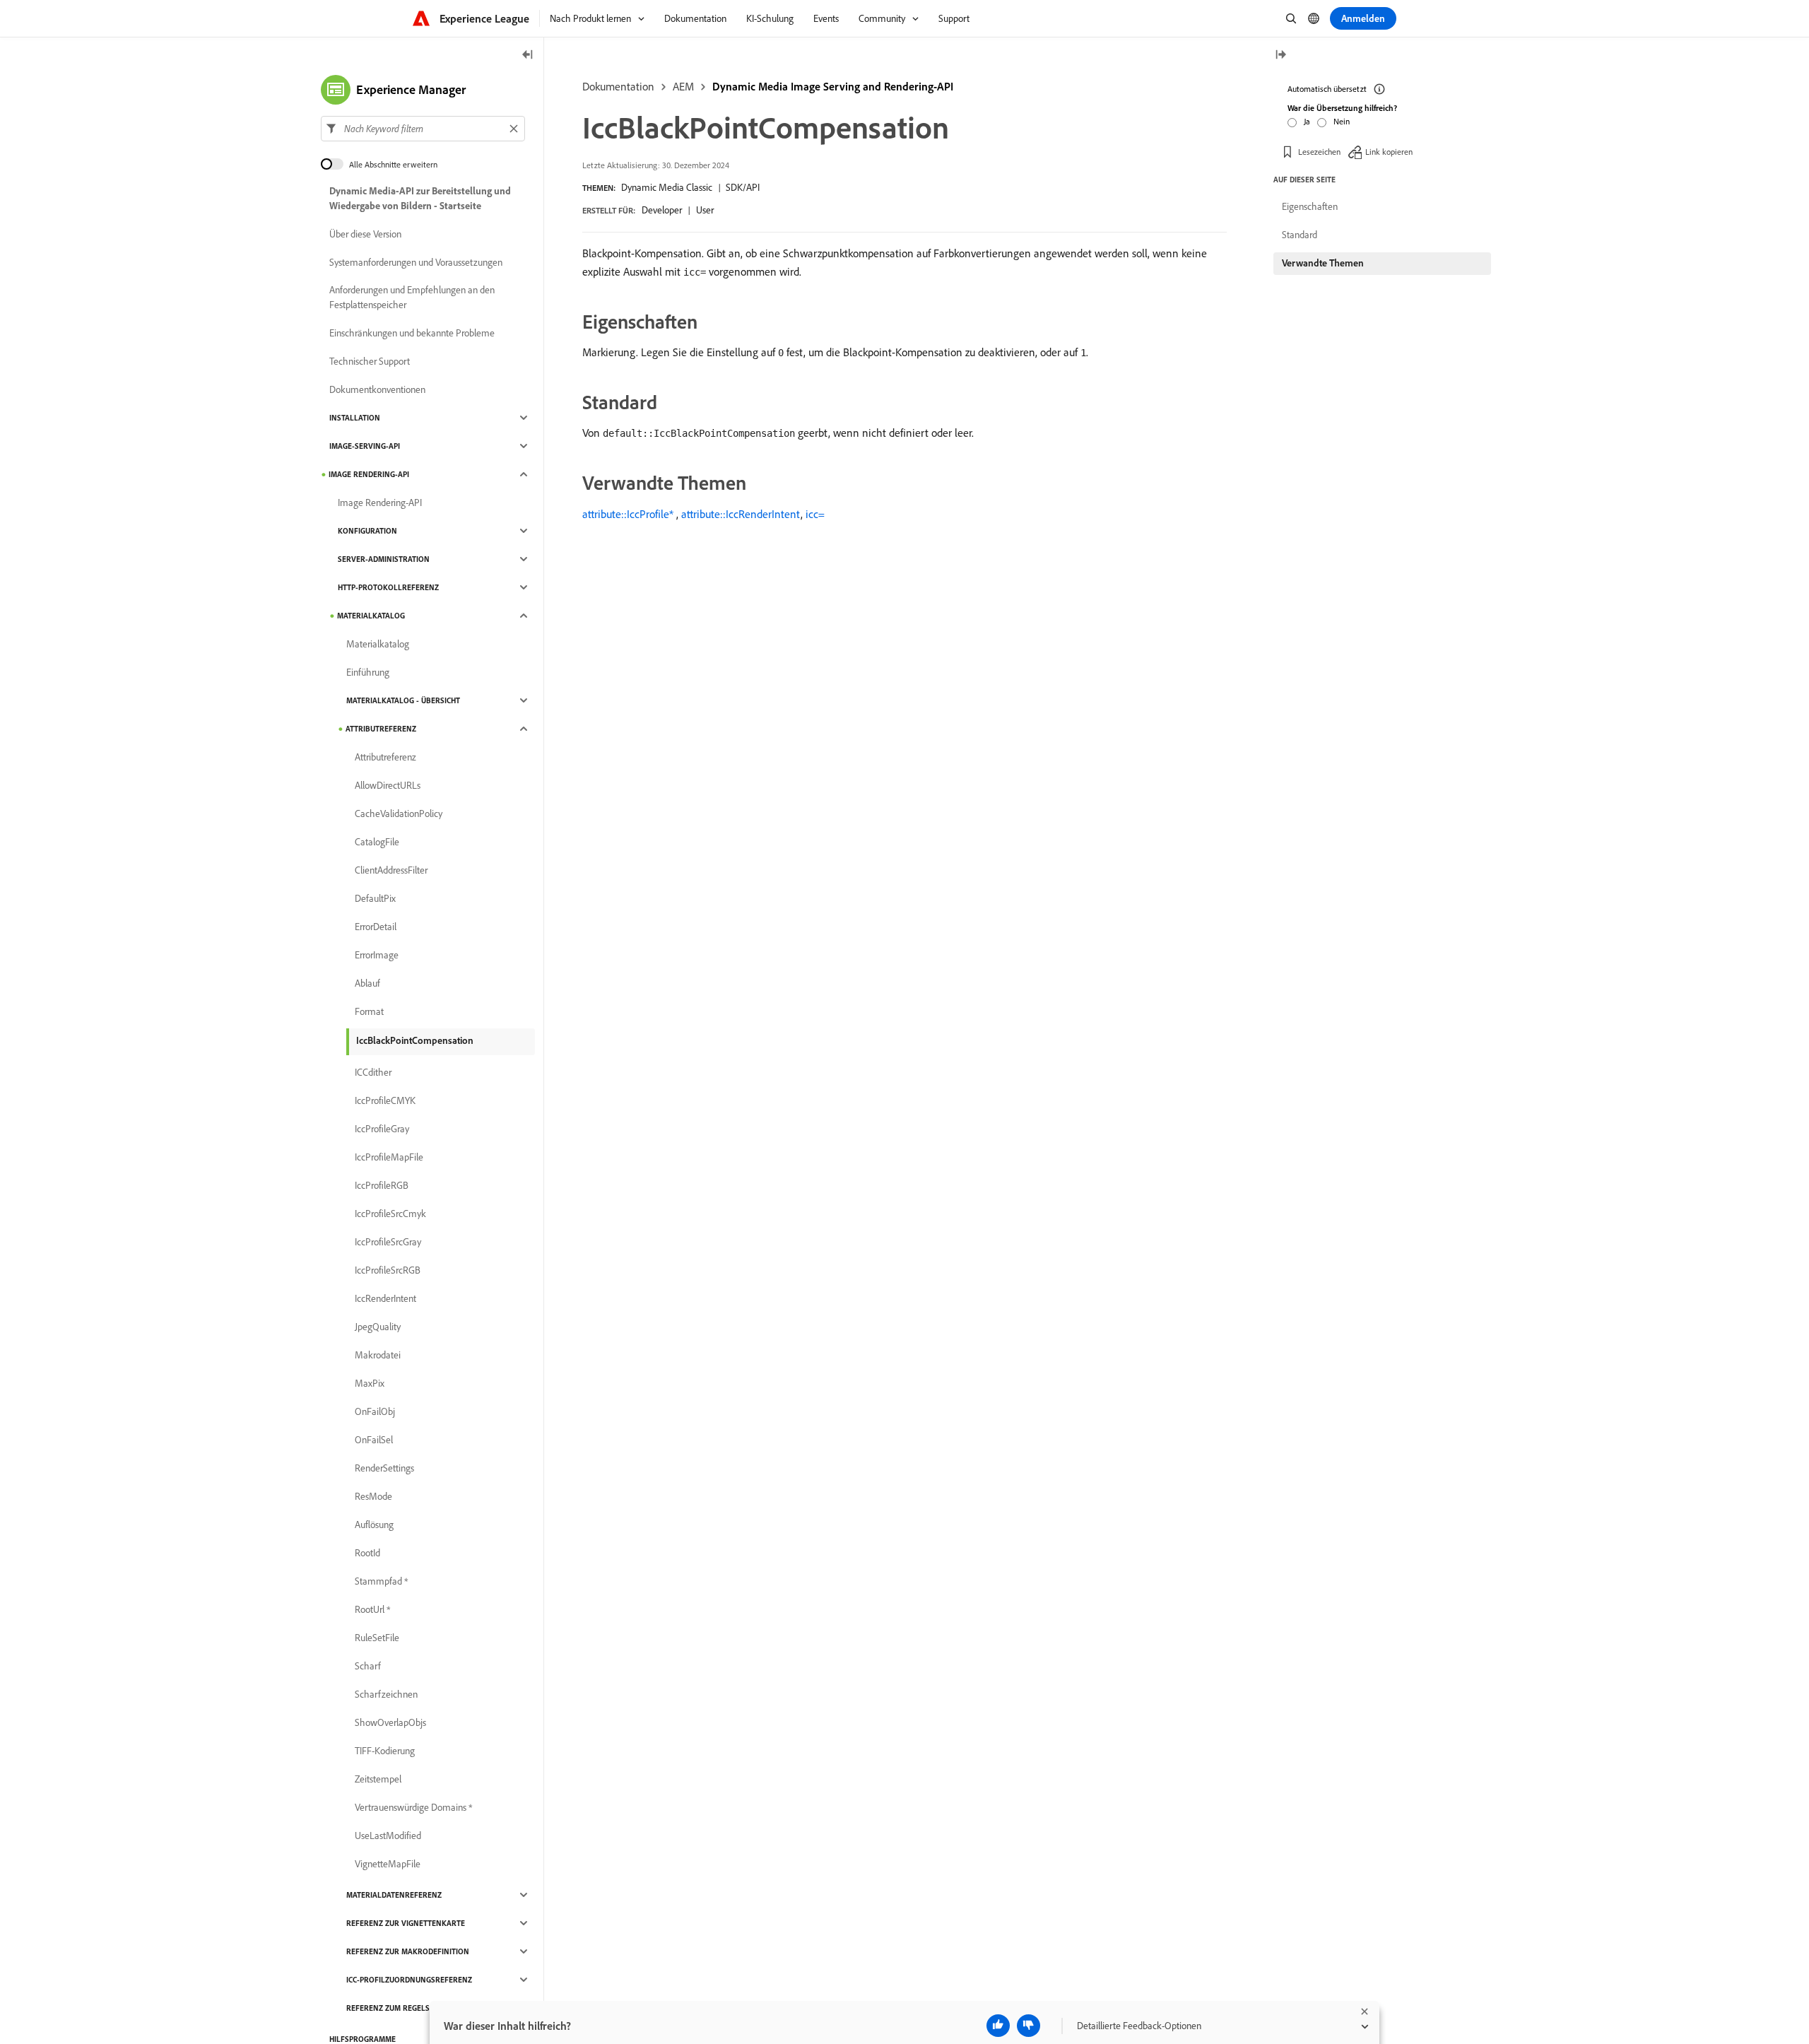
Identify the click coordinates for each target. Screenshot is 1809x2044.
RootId (367, 1553)
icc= (815, 514)
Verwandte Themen (1323, 263)
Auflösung (374, 1525)
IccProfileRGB (382, 1185)
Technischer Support (370, 361)
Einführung (368, 672)
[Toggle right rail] (1280, 55)
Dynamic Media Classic (667, 187)
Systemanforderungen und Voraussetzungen (416, 262)
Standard (1300, 235)
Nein (1342, 121)
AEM (683, 86)
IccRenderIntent (385, 1298)
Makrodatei (378, 1355)
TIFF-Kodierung (385, 1751)
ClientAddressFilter (391, 870)
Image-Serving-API (365, 446)
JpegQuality (378, 1327)
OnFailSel (374, 1440)
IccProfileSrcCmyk (390, 1214)
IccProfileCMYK (385, 1100)
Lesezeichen (1319, 152)
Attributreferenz (381, 729)
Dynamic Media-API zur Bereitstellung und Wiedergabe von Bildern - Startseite (420, 198)
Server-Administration (384, 559)
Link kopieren (1389, 152)
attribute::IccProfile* (628, 514)
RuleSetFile (377, 1638)
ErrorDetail (376, 927)
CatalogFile (377, 842)
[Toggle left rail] (528, 55)
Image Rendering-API (369, 474)
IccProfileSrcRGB (388, 1270)
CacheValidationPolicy (399, 814)
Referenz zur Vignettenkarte (406, 1923)
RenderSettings (384, 1468)
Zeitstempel (378, 1779)
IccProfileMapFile (389, 1157)
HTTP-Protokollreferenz (388, 587)
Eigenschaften (1310, 206)
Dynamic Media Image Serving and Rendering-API (833, 86)
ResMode (373, 1496)
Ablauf (367, 983)
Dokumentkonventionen (377, 389)
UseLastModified (388, 1836)
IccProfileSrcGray (388, 1242)
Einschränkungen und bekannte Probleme (412, 333)
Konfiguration (367, 531)
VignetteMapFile (388, 1864)
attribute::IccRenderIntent (741, 514)
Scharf (368, 1666)
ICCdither (373, 1072)
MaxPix (370, 1383)
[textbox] (423, 129)
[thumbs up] (998, 2026)
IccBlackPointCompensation (415, 1040)
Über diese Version (365, 234)
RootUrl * (372, 1609)
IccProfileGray (382, 1129)
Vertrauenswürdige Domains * (413, 1807)
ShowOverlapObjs (390, 1722)
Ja (1307, 121)
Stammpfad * (381, 1581)
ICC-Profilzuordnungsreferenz (409, 1980)
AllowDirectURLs (388, 785)
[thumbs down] (1029, 2026)
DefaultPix (375, 898)
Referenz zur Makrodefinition (408, 1951)
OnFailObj (375, 1411)
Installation (355, 418)
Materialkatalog (371, 616)
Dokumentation (618, 86)
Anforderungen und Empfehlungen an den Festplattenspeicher (412, 297)
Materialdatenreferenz (394, 1895)
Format (369, 1011)
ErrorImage (377, 955)
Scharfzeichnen (386, 1694)
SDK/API (743, 187)
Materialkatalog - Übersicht (403, 700)
